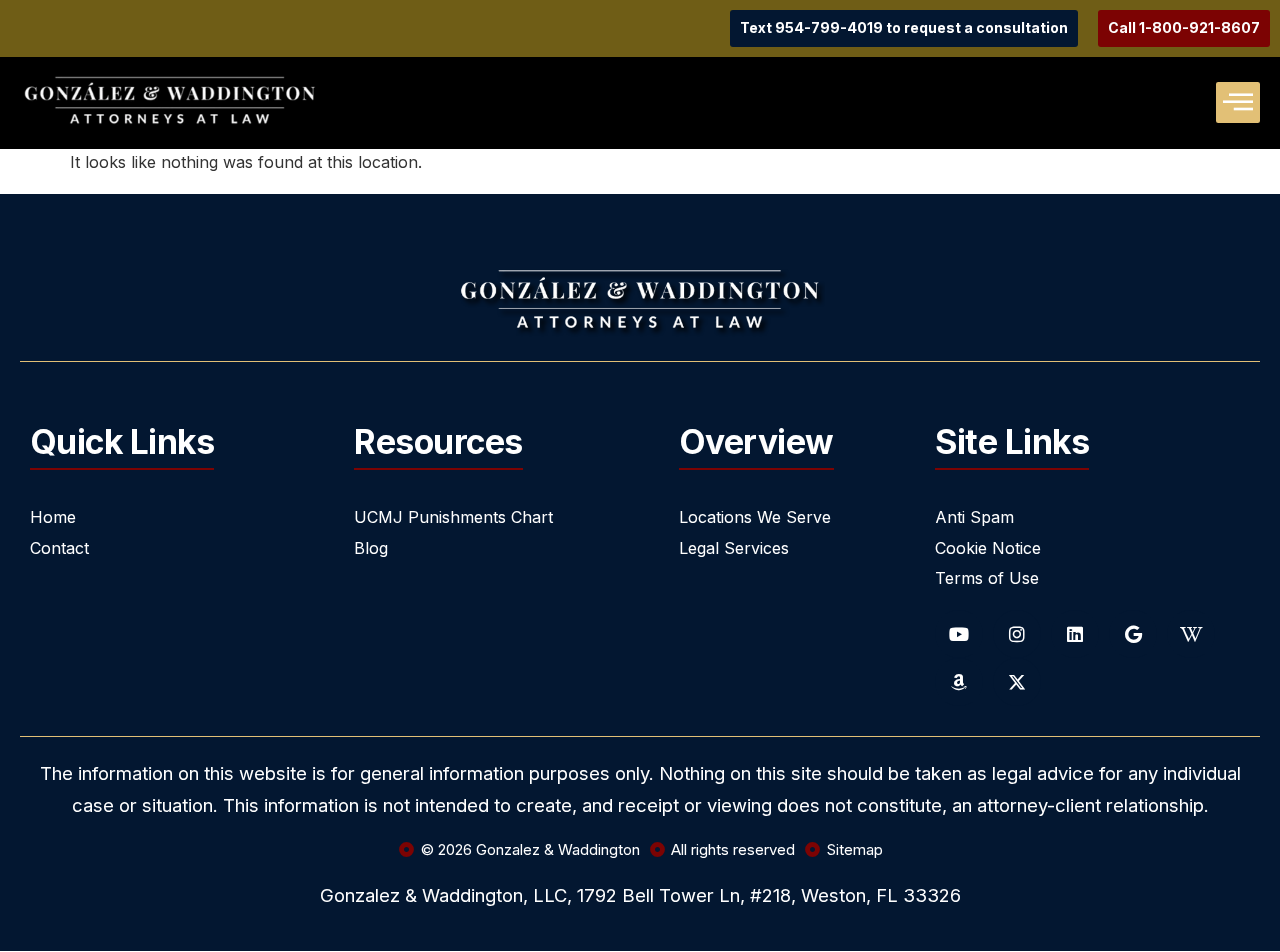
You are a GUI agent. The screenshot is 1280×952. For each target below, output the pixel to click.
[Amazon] (959, 682)
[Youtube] (959, 634)
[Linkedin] (1075, 634)
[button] (1238, 102)
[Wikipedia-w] (1191, 634)
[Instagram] (1017, 634)
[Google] (1133, 634)
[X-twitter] (1017, 682)
